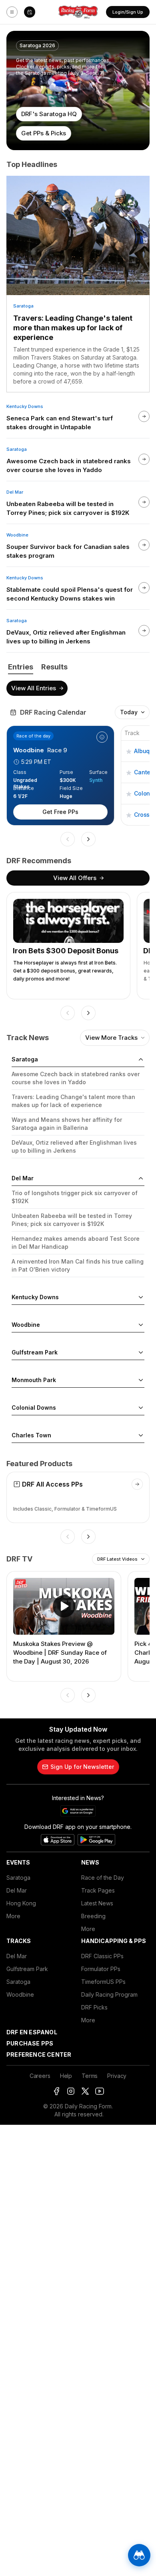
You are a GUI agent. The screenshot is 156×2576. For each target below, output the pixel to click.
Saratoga (23, 306)
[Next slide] (88, 839)
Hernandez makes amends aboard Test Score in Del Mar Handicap (76, 1243)
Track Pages (98, 1890)
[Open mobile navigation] (12, 12)
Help (66, 2076)
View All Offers (75, 878)
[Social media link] (56, 2091)
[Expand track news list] (141, 1297)
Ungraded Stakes (25, 780)
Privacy (117, 2076)
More (13, 1916)
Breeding (93, 1916)
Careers (40, 2076)
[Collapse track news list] (141, 1059)
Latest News (97, 1903)
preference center (39, 2055)
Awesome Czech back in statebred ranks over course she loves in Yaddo (76, 1078)
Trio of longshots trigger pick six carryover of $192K (75, 1197)
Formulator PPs (101, 1969)
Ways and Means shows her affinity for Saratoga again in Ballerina (67, 1124)
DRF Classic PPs (102, 1956)
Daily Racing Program (109, 1994)
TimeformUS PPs (103, 1982)
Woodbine (17, 535)
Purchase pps (30, 2043)
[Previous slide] (68, 839)
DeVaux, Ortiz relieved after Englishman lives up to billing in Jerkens (74, 1146)
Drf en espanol (32, 2032)
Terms (90, 2076)
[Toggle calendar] (30, 12)
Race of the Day (103, 1878)
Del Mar (15, 492)
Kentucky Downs (25, 406)
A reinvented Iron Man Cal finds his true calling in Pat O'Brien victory (78, 1265)
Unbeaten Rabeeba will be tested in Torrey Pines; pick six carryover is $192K (72, 1220)
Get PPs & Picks (44, 133)
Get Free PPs (60, 812)
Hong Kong (21, 1903)
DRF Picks (94, 2007)
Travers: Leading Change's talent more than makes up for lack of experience (73, 328)
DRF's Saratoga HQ (49, 114)
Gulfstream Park (27, 1969)
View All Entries (34, 688)
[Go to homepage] (78, 12)
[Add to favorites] (129, 751)
